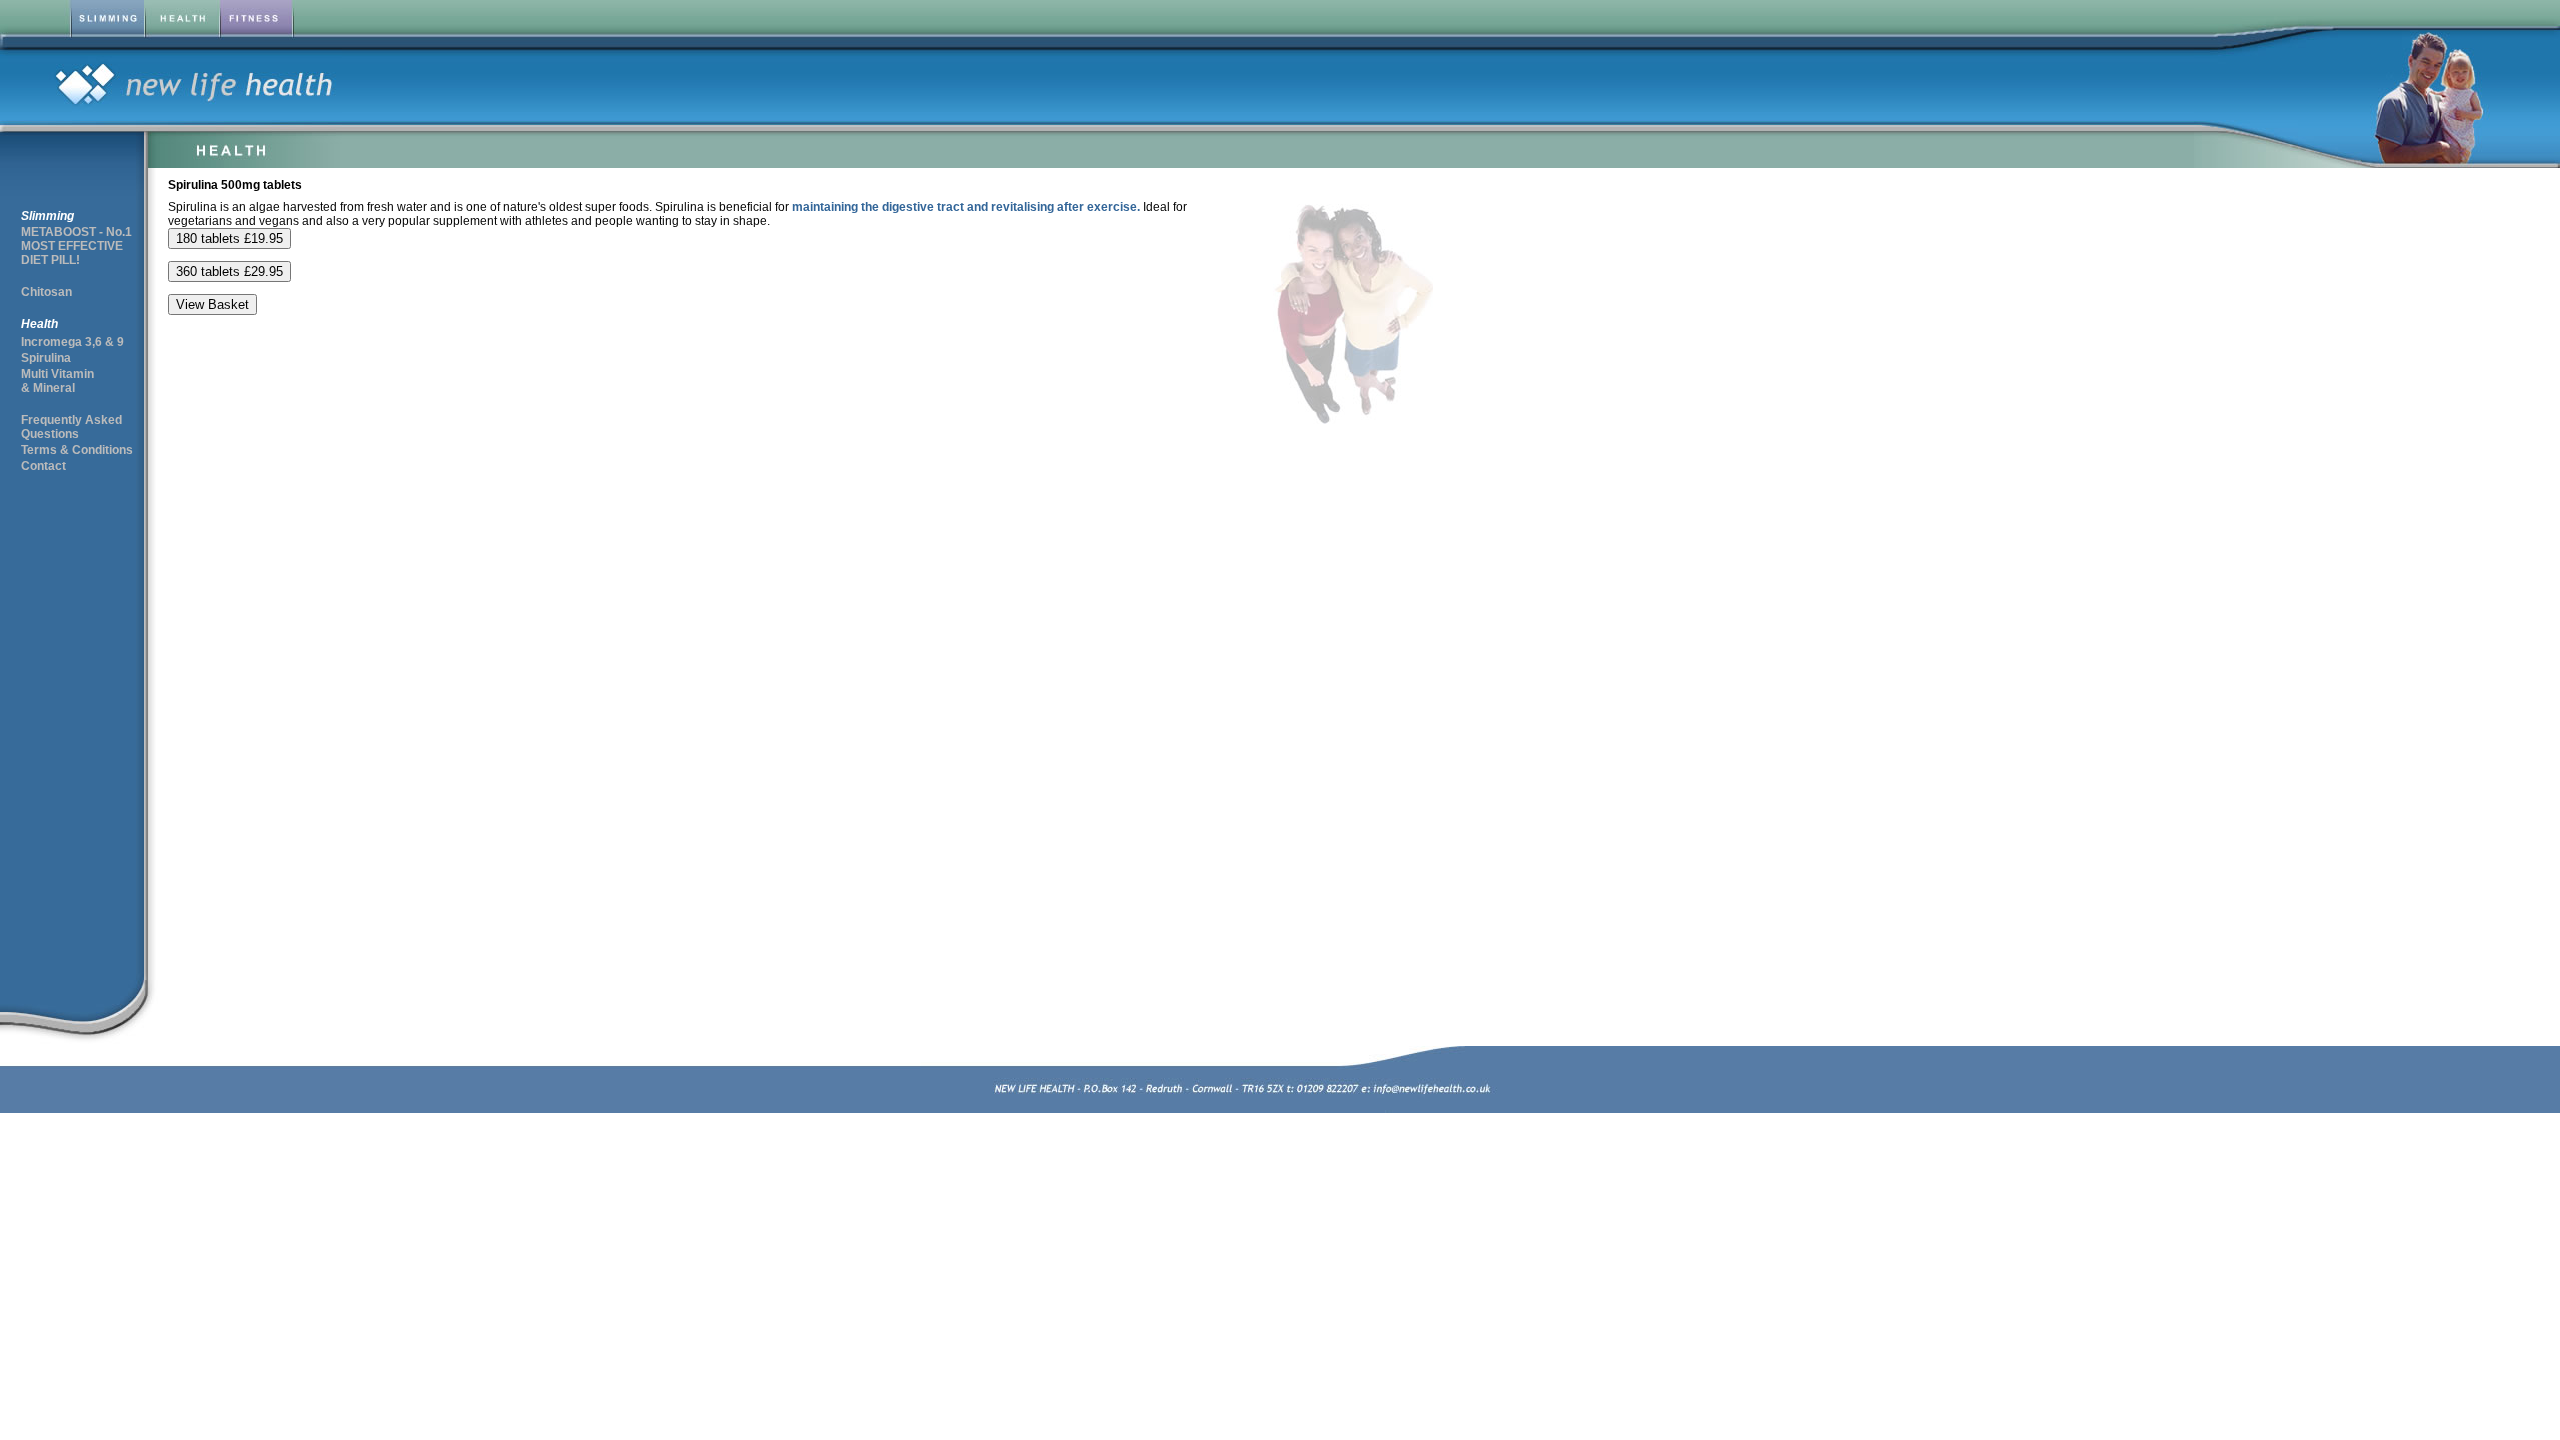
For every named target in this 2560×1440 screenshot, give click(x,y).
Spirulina (46, 358)
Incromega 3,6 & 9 (72, 342)
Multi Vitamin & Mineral (57, 381)
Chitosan (46, 292)
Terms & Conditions (77, 450)
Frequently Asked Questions (71, 427)
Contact (43, 466)
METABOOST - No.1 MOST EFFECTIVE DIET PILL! (76, 246)
